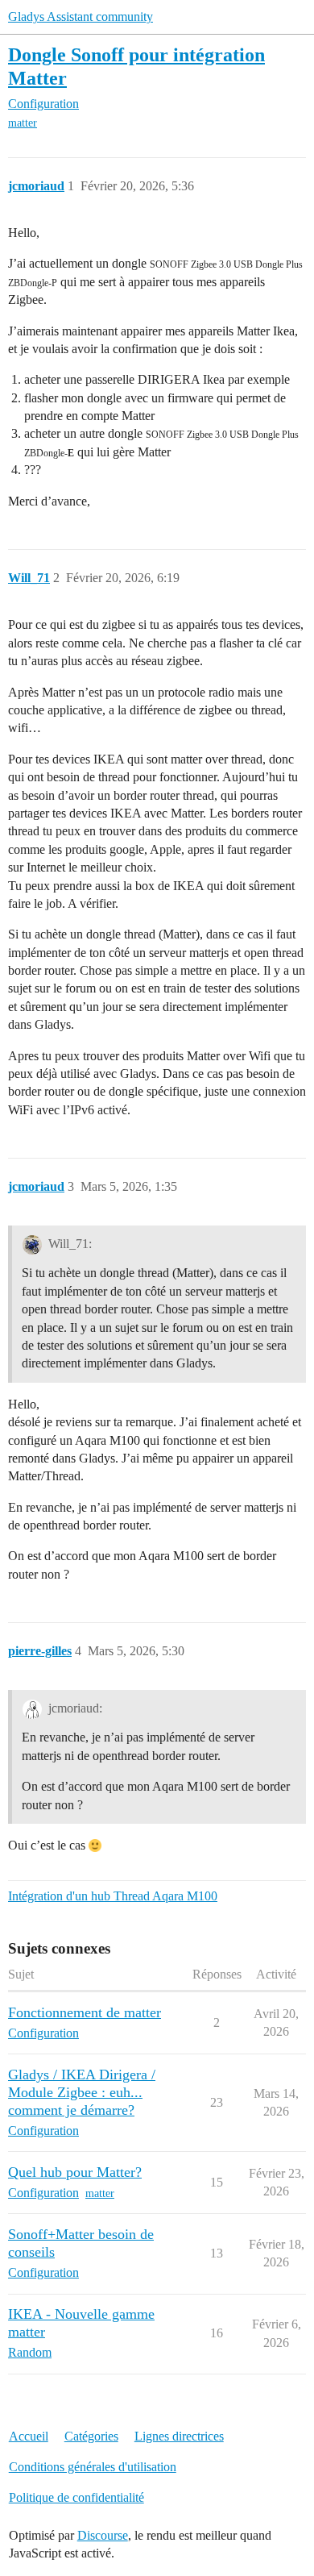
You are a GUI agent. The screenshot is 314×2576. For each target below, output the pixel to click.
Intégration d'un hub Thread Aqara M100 (113, 1896)
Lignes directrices (179, 2436)
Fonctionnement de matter (85, 2012)
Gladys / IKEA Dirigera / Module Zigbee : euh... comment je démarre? (82, 2092)
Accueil (29, 2436)
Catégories (91, 2436)
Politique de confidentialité (76, 2497)
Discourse (103, 2535)
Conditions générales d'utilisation (93, 2467)
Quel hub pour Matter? (75, 2172)
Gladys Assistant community (81, 17)
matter (23, 123)
